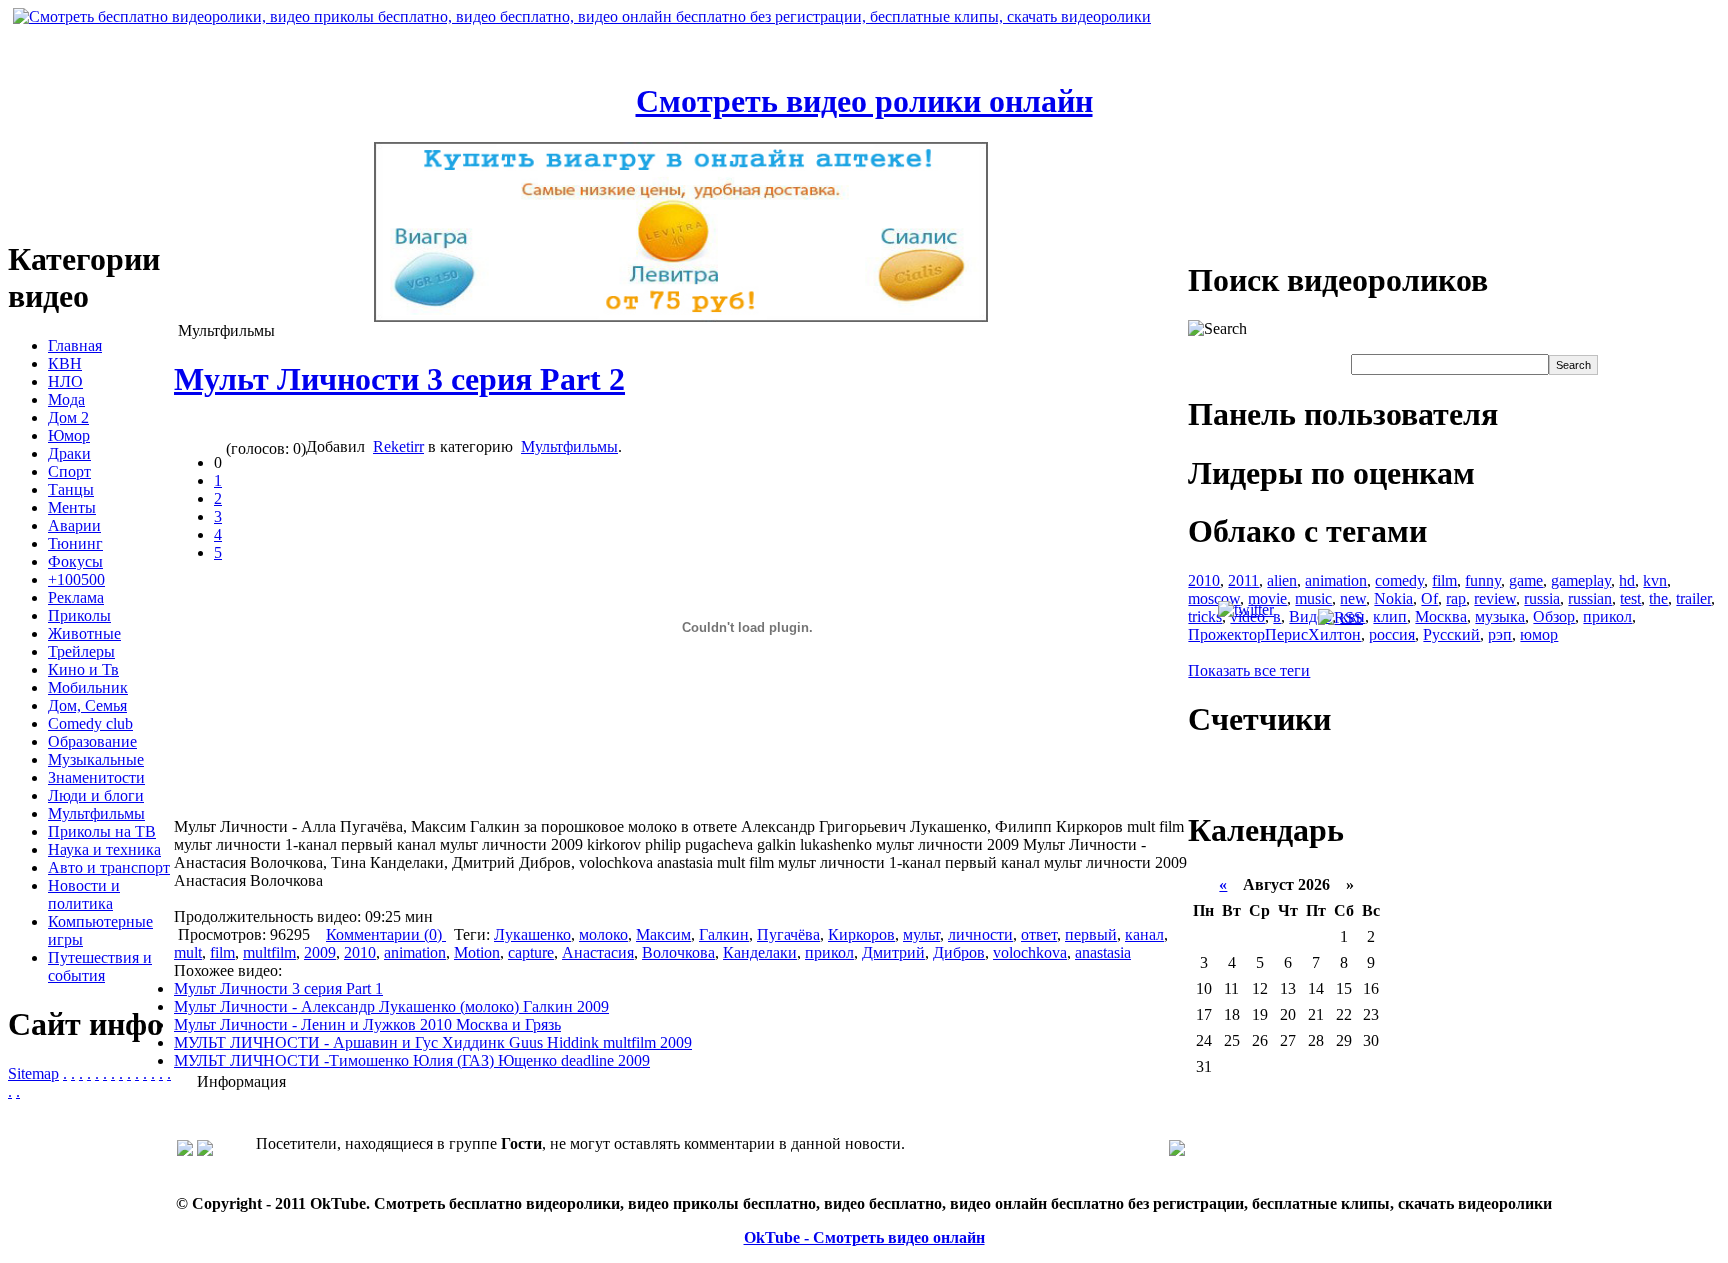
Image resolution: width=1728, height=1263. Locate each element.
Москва (1441, 616)
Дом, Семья (87, 705)
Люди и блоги (96, 795)
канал (1144, 934)
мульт (921, 934)
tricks (1205, 616)
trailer (1693, 598)
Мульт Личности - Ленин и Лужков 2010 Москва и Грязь (367, 1024)
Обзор (1554, 616)
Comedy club (90, 723)
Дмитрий (893, 952)
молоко (603, 934)
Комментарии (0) (386, 934)
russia (1542, 598)
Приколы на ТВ (102, 831)
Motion (477, 952)
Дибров (959, 952)
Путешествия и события (100, 966)
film (222, 952)
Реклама (76, 597)
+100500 (76, 579)
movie (1267, 598)
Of (1429, 598)
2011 (1243, 580)
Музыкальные (96, 759)
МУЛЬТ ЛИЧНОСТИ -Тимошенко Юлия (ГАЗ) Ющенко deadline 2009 (412, 1060)
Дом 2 (68, 417)
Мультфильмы (96, 813)
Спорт (69, 471)
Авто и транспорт (109, 867)
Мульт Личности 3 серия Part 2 (399, 379)
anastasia (1103, 952)
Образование (92, 741)
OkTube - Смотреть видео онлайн (864, 1237)
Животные (84, 633)
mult (188, 952)
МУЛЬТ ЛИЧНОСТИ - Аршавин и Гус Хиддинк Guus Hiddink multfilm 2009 (433, 1042)
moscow (1214, 598)
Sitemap (33, 1073)
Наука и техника (104, 849)
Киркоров (861, 934)
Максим (663, 934)
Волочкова (678, 952)
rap (1456, 598)
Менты (72, 507)
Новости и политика (84, 894)
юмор (1539, 634)
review (1495, 598)
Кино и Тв (83, 669)
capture (531, 952)
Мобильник (88, 687)
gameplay (1581, 580)
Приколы (79, 615)
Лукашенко (532, 934)
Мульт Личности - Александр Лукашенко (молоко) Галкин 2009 (391, 1006)
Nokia (1393, 598)
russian (1590, 598)
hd (1627, 580)
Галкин (724, 934)
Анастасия (598, 952)
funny (1483, 580)
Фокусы (75, 561)
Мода (66, 399)
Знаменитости (96, 777)
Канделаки (760, 952)
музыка (1500, 616)
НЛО (65, 381)
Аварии (74, 525)
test (1630, 598)
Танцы (71, 489)
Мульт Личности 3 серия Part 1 (278, 988)
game (1526, 580)
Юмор (69, 435)
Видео (1310, 616)
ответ (1039, 934)
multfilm (269, 952)
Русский (1451, 634)
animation (415, 952)
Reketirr (398, 446)
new (1353, 598)
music (1313, 598)
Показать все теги (1249, 670)
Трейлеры (81, 651)
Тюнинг (75, 543)
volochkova (1030, 952)
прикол (829, 952)
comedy (1399, 580)
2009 (320, 952)
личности (980, 934)
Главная (75, 345)
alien (1282, 580)
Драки (69, 453)
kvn (1655, 580)
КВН (65, 363)
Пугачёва (788, 934)
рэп (1500, 634)
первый (1091, 934)
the (1658, 598)
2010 (360, 952)
